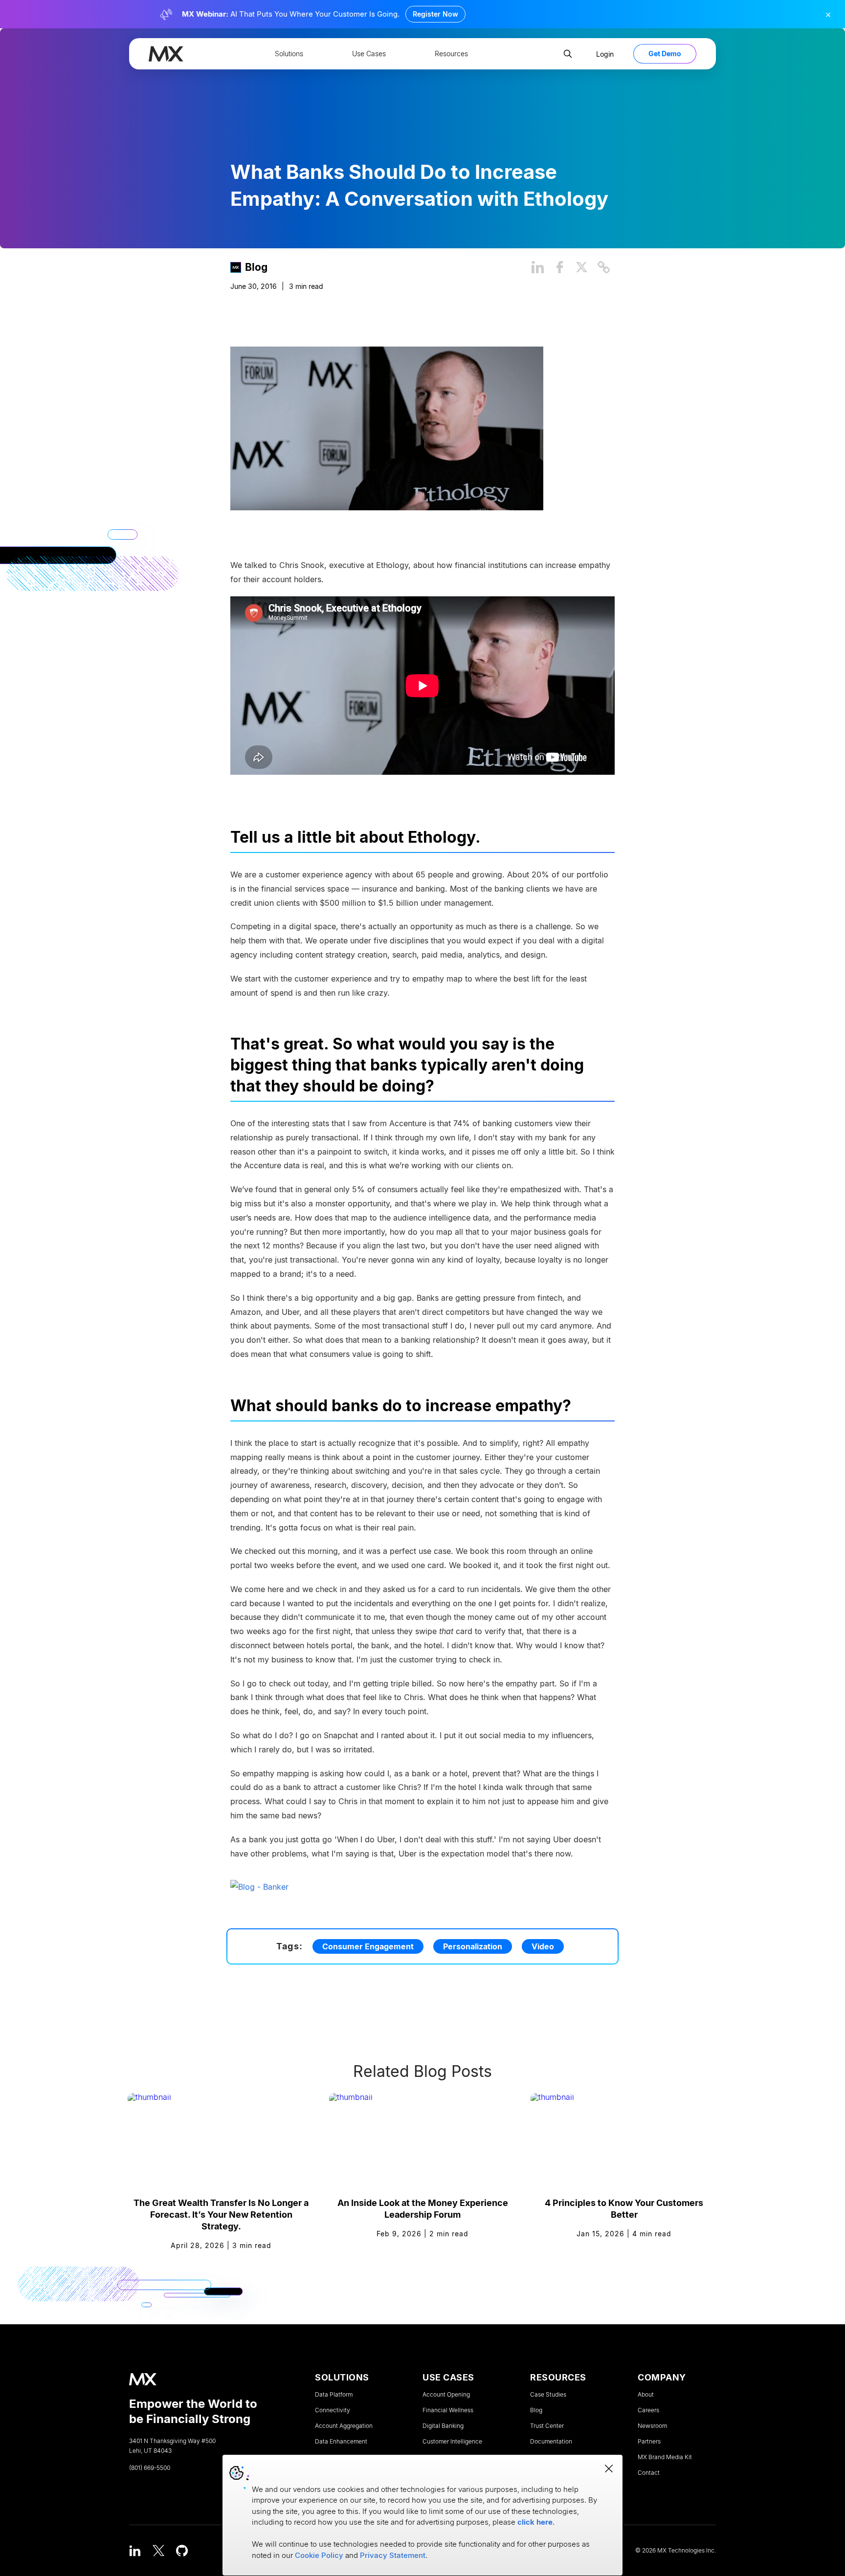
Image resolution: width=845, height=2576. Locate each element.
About (646, 2395)
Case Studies (548, 2395)
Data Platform (334, 2395)
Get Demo (665, 54)
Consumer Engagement (368, 1946)
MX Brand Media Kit (665, 2457)
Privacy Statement (393, 2555)
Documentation (551, 2442)
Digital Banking (443, 2426)
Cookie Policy (319, 2555)
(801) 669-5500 (150, 2468)
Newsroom (652, 2426)
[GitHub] (182, 2551)
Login (605, 54)
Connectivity (333, 2410)
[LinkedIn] (135, 2551)
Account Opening (446, 2395)
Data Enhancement (341, 2442)
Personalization (473, 1946)
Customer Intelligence (452, 2442)
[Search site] (568, 54)
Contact (649, 2473)
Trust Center (547, 2426)
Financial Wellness (448, 2410)
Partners (649, 2442)
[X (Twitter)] (158, 2551)
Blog (256, 267)
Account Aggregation (344, 2426)
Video (543, 1946)
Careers (648, 2410)
